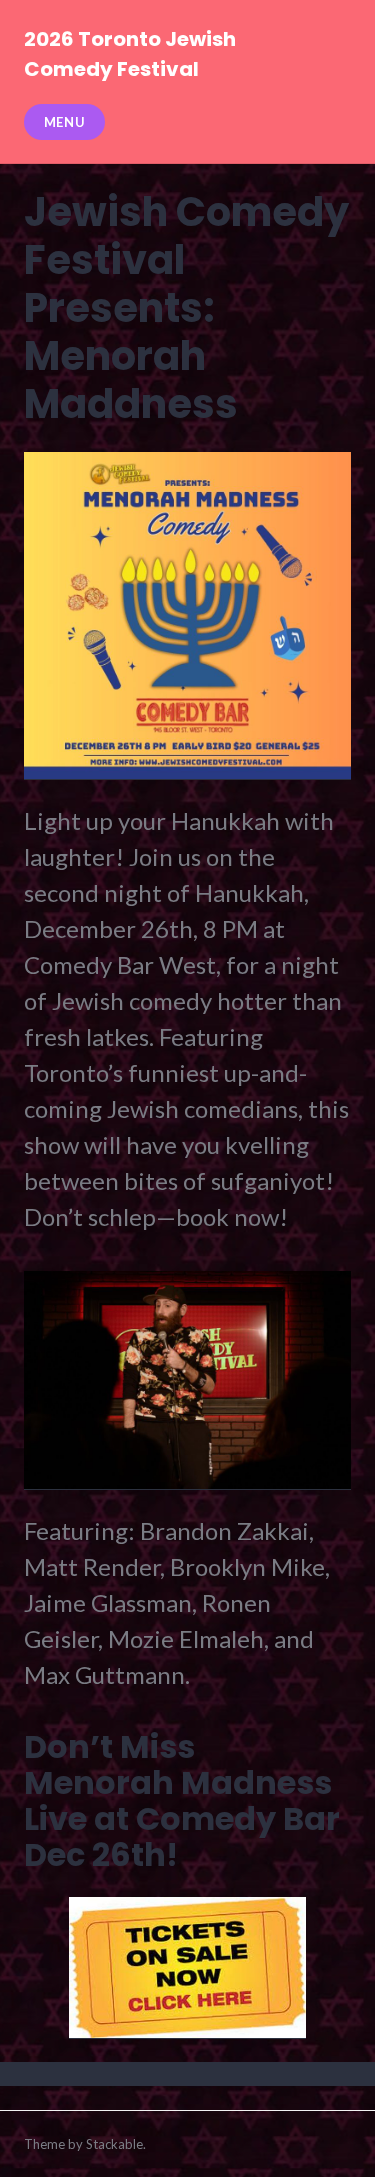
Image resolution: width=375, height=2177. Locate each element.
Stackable (114, 2144)
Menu (65, 122)
